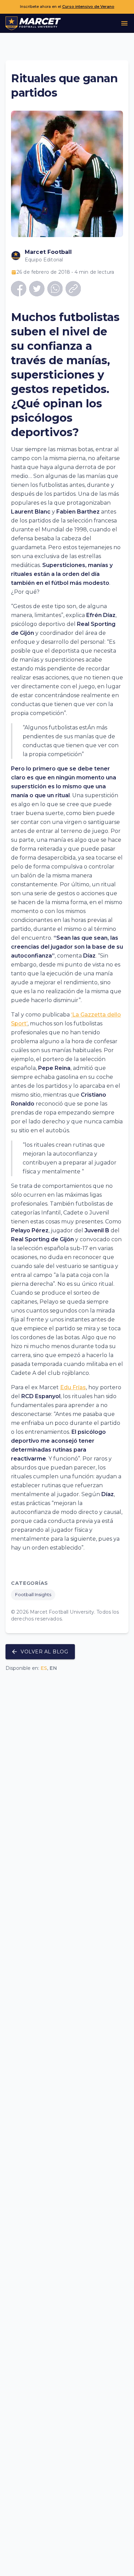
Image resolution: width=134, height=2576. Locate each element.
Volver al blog (44, 1652)
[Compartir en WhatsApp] (55, 289)
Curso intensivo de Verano (88, 7)
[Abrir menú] (124, 23)
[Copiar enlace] (73, 289)
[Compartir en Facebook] (19, 289)
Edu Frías (73, 1387)
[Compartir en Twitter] (37, 289)
